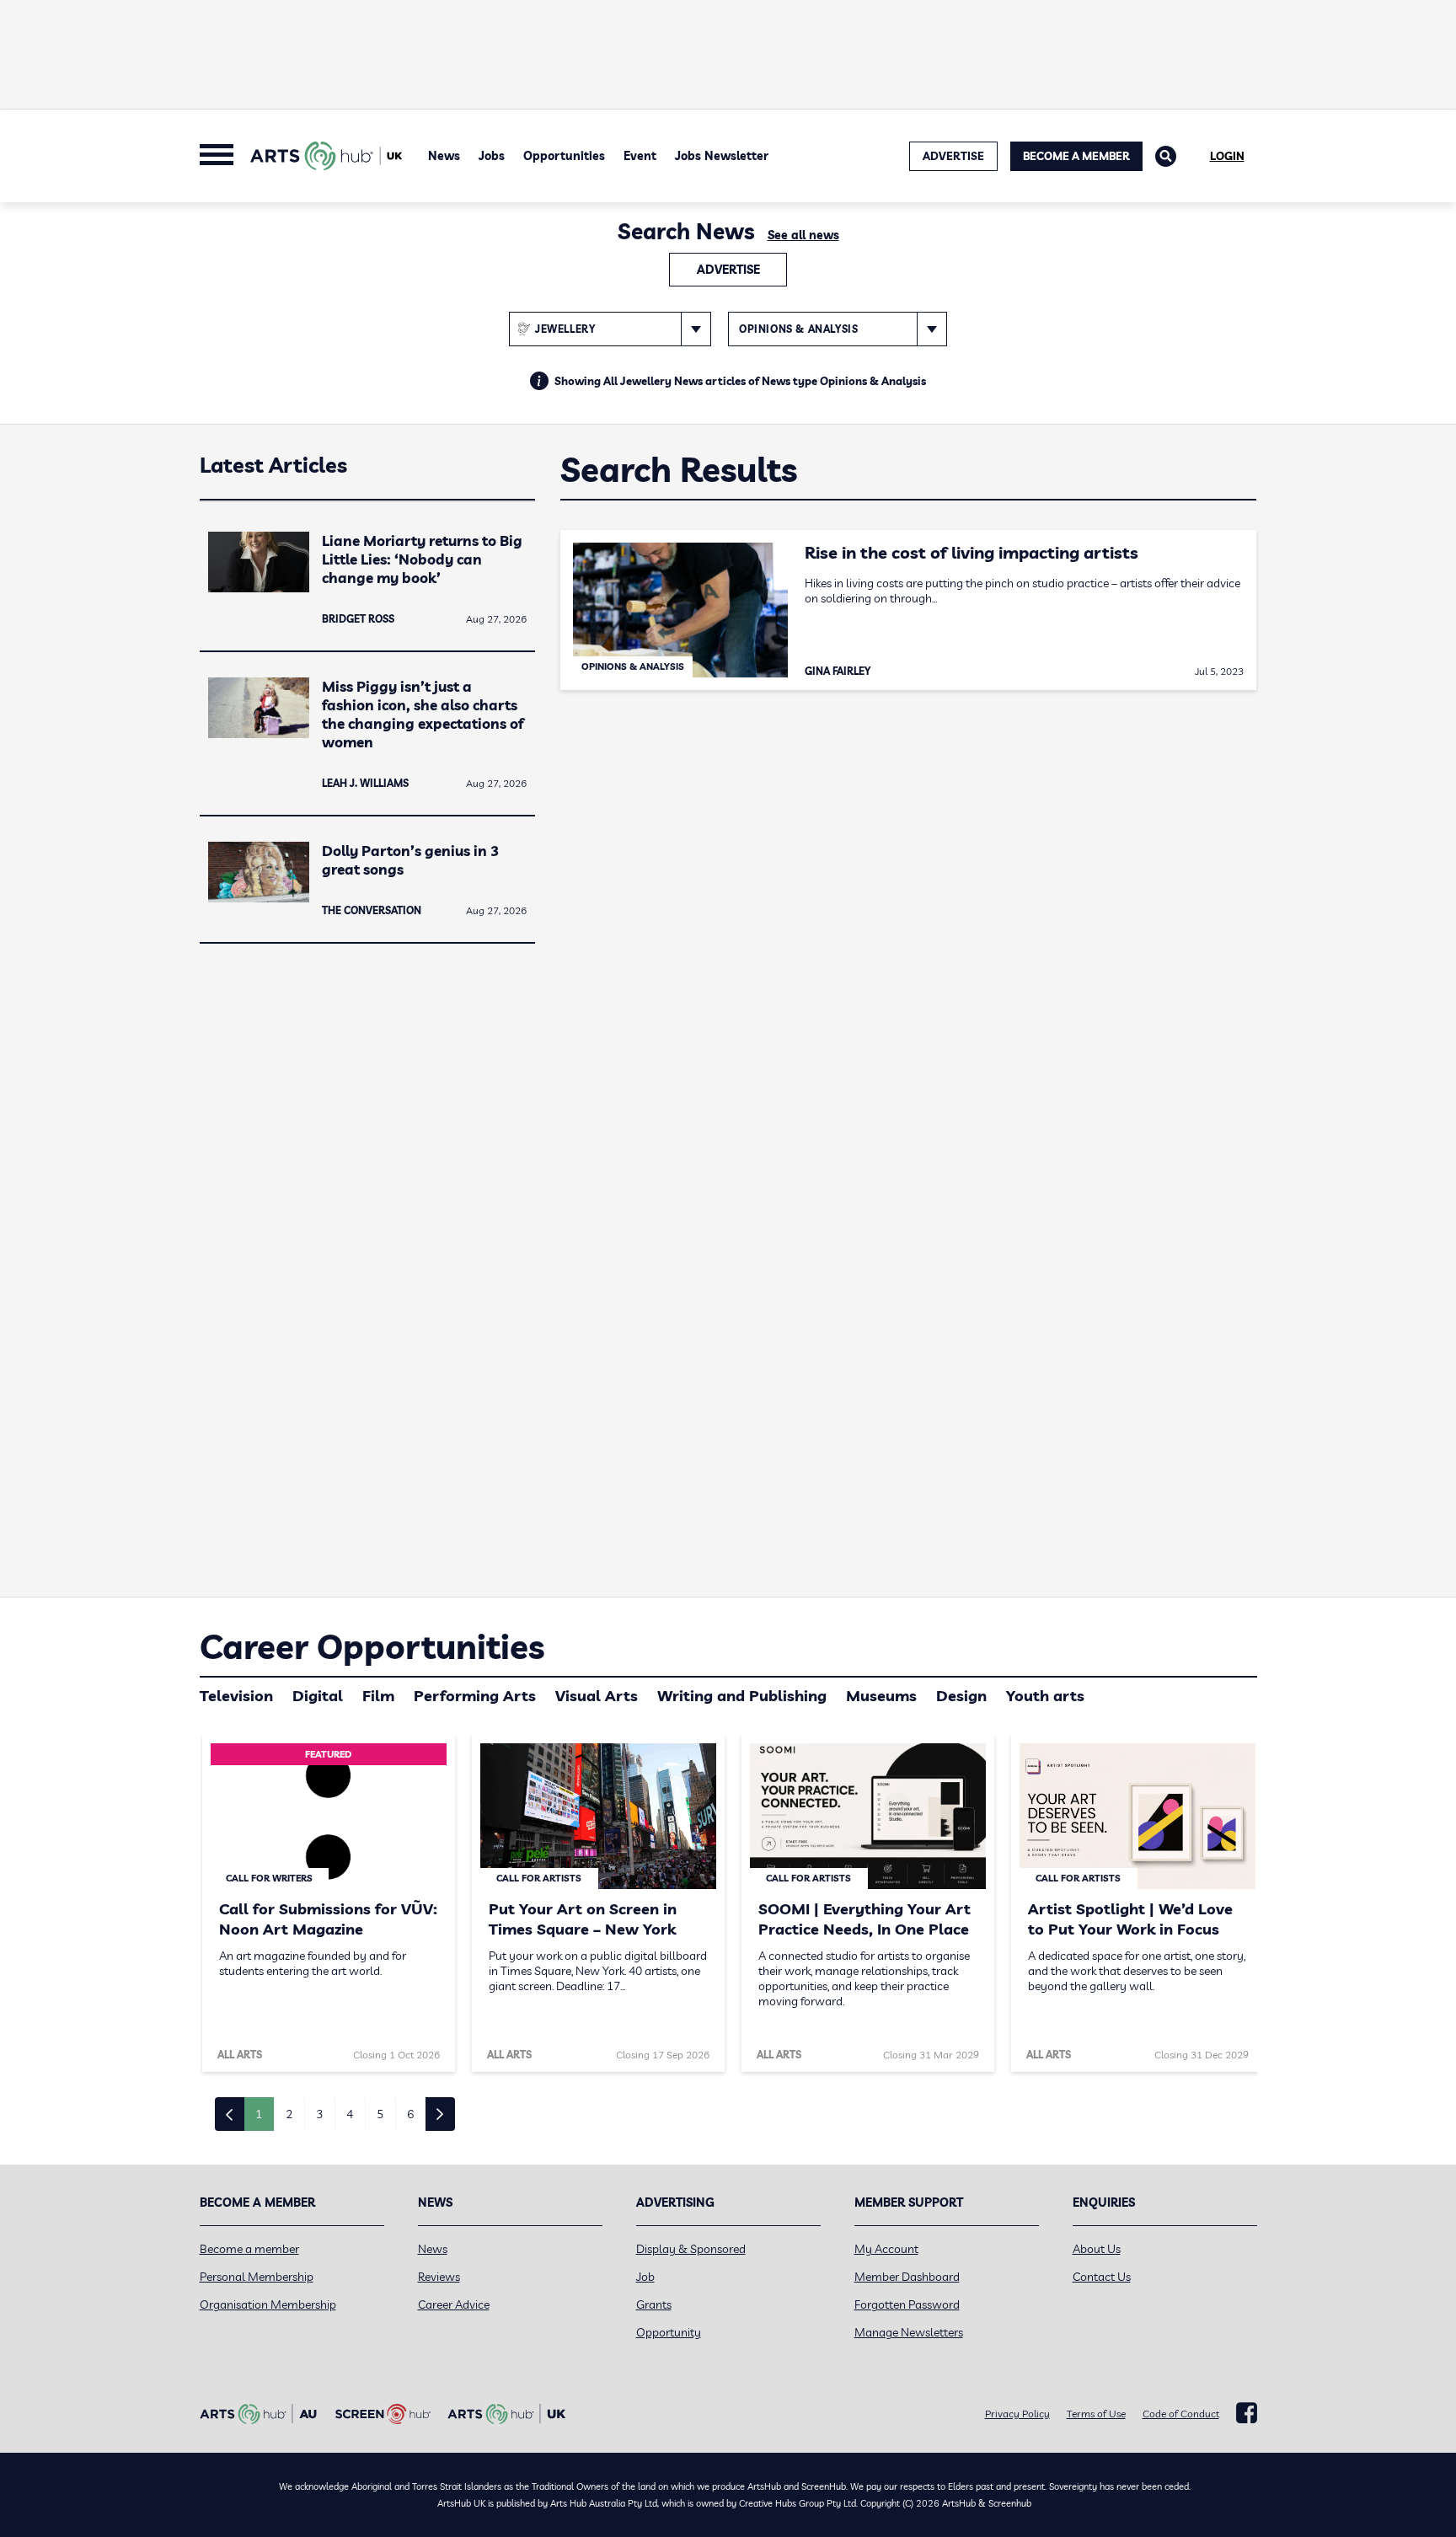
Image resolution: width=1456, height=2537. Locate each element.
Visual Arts (597, 1696)
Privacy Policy (1017, 2414)
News (444, 156)
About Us (1097, 2249)
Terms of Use (1096, 2414)
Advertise (728, 270)
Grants (654, 2304)
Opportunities (564, 156)
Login (1227, 156)
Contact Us (1102, 2277)
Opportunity (669, 2332)
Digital (318, 1696)
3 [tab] (319, 2114)
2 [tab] (289, 2114)
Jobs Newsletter (722, 156)
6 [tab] (410, 2114)
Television (236, 1696)
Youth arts (1045, 1696)
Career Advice (454, 2304)
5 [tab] (380, 2114)
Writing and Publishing (742, 1696)
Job (645, 2277)
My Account (886, 2249)
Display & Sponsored (691, 2249)
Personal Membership (257, 2277)
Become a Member (1076, 156)
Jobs (492, 156)
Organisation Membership (268, 2304)
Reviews (439, 2277)
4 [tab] (350, 2114)
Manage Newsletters (909, 2332)
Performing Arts (475, 1696)
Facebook (1247, 2413)
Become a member (249, 2249)
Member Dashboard (907, 2277)
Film (378, 1696)
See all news (803, 235)
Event (640, 156)
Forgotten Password (907, 2304)
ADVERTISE (953, 156)
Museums (881, 1696)
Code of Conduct (1181, 2414)
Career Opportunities (372, 1646)
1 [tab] (259, 2114)
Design (961, 1696)
